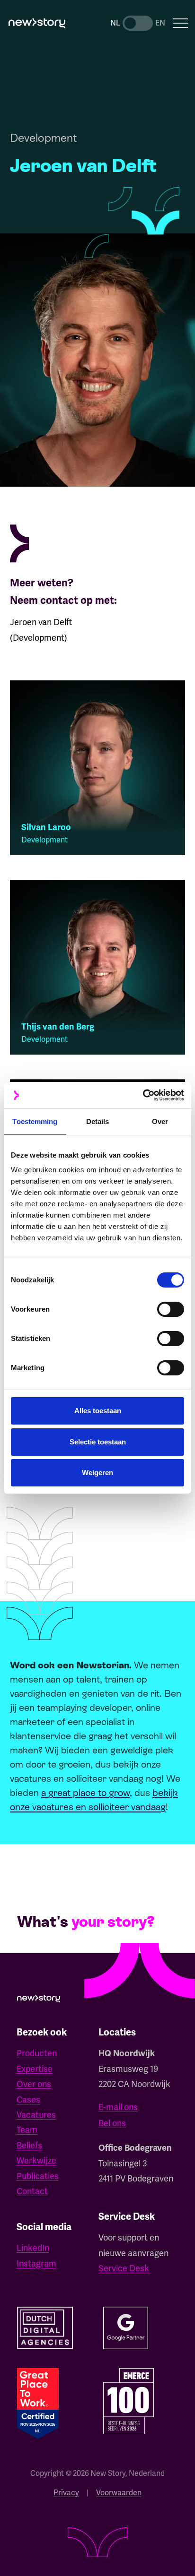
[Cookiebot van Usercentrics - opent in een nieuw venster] (143, 1095)
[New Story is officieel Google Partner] (126, 2328)
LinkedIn (33, 2248)
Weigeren (97, 1473)
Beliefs (29, 2145)
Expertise (35, 2069)
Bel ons (112, 2123)
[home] (37, 23)
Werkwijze (36, 2160)
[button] (181, 23)
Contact (32, 2191)
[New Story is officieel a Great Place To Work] (38, 2404)
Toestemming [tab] (35, 1121)
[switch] (171, 1309)
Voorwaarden (119, 2493)
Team (27, 2130)
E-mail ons (118, 2107)
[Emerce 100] (129, 2401)
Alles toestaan (98, 1411)
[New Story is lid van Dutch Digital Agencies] (45, 2328)
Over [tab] (160, 1121)
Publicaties (38, 2176)
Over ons (34, 2084)
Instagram (36, 2263)
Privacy (66, 2493)
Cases (28, 2099)
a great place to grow (85, 1793)
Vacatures (36, 2115)
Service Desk (124, 2268)
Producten (37, 2053)
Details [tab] (98, 1121)
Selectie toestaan (98, 1442)
